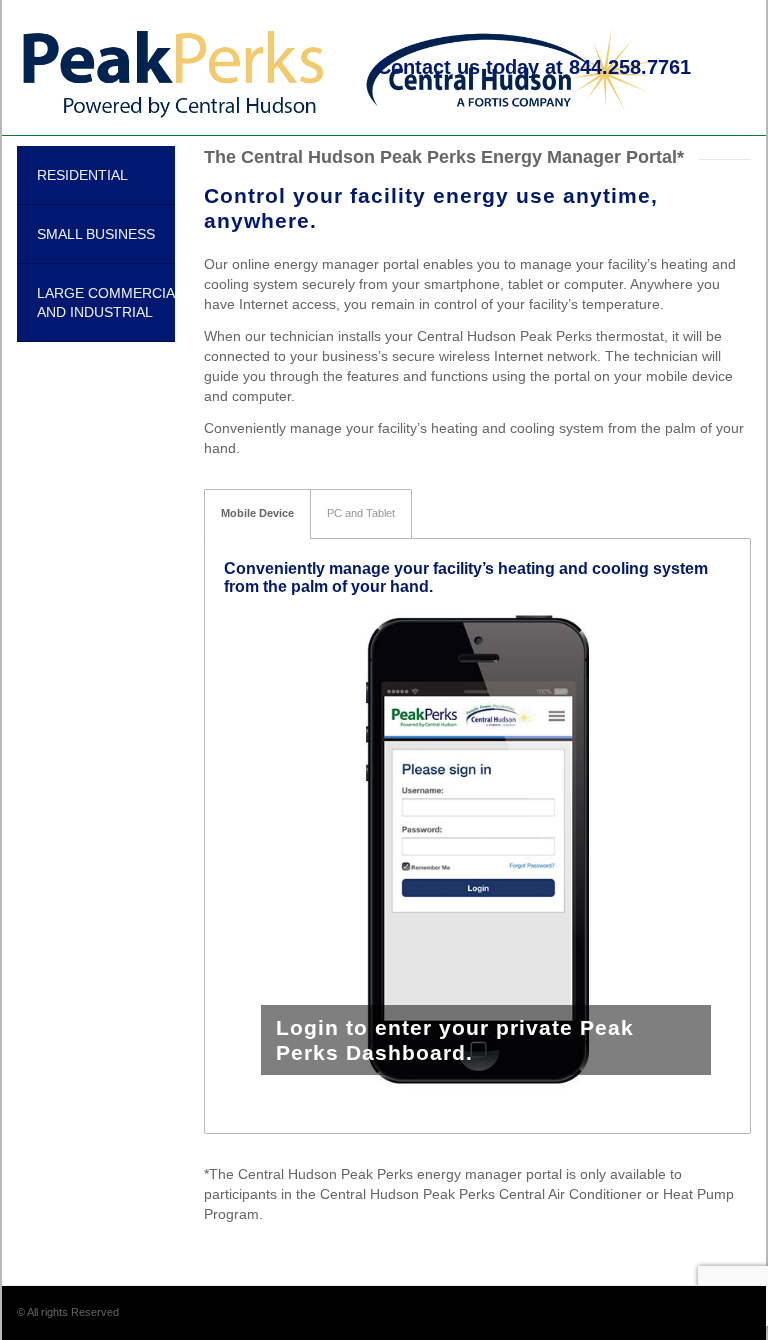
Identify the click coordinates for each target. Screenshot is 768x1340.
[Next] (686, 849)
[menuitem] (534, 67)
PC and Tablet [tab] (361, 513)
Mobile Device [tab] (257, 513)
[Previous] (269, 849)
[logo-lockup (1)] (340, 67)
